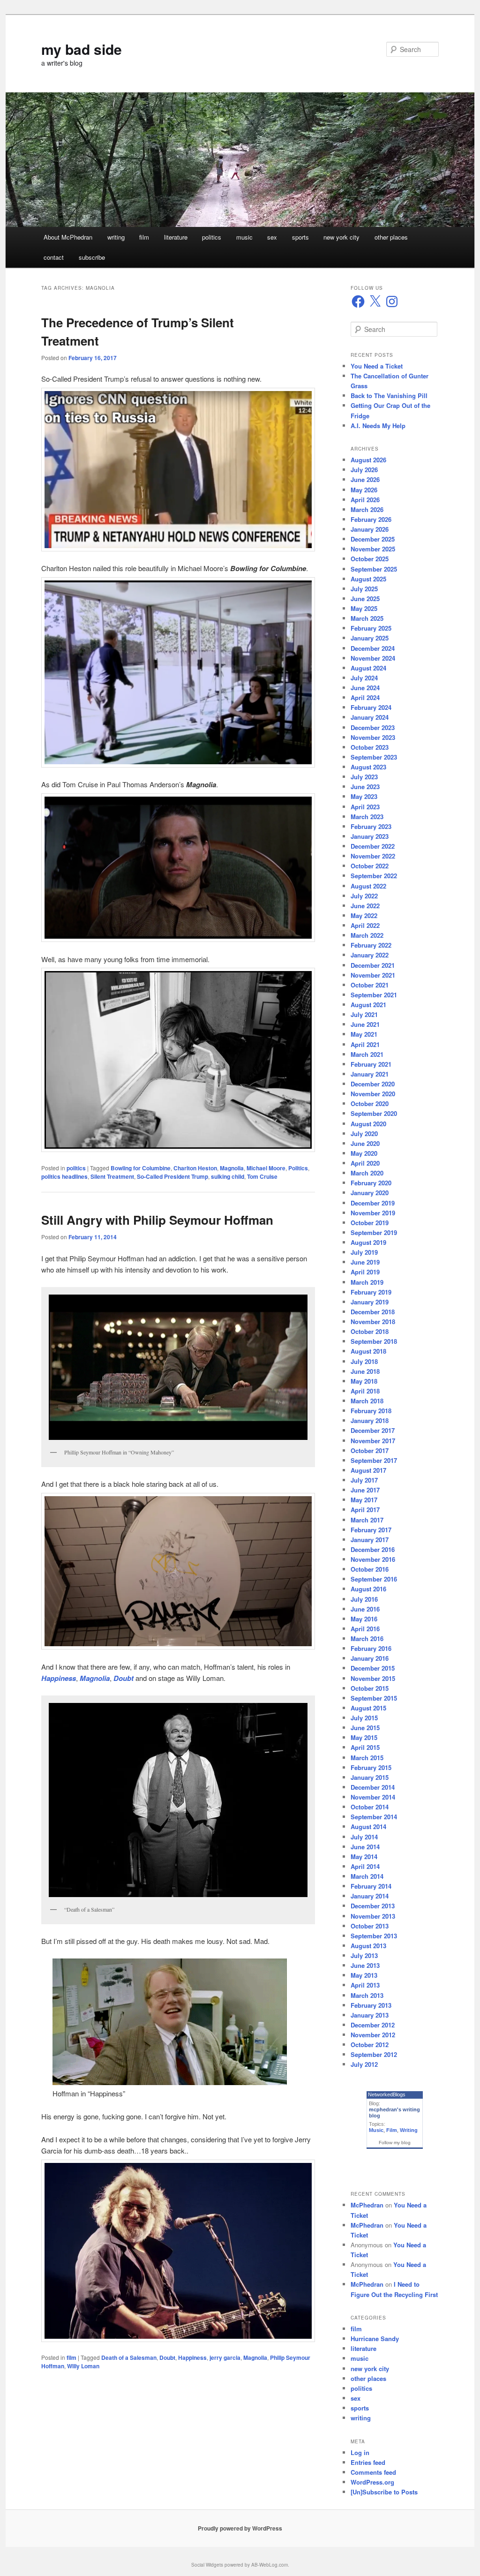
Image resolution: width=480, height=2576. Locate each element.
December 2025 (373, 539)
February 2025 (371, 628)
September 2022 (374, 876)
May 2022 (364, 915)
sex (272, 237)
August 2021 (368, 1005)
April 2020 (365, 1163)
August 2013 (368, 1946)
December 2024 (373, 648)
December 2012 (373, 2025)
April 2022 (365, 925)
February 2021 (371, 1064)
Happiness (192, 2358)
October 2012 (370, 2045)
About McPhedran (68, 237)
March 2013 (367, 1995)
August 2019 (368, 1242)
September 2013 (374, 1936)
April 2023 (365, 807)
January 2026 (370, 529)
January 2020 (370, 1193)
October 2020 (370, 1103)
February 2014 (371, 1886)
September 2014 (374, 1817)
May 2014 (364, 1857)
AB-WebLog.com (270, 2565)
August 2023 (368, 767)
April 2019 (365, 1272)
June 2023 (365, 787)
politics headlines (64, 1176)
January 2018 (370, 1420)
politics (212, 237)
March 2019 (367, 1282)
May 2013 (364, 1975)
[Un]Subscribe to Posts (384, 2492)
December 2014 (373, 1787)
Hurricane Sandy (375, 2339)
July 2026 (364, 470)
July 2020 (364, 1134)
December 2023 (373, 727)
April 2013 (365, 1985)
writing (116, 237)
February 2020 (371, 1183)
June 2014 (365, 1847)
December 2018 (373, 1312)
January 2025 (370, 638)
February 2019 (371, 1292)
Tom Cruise (262, 1176)
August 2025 (368, 579)
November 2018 (373, 1322)
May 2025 (364, 608)
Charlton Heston (195, 1168)
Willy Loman (83, 2366)
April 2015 (365, 1747)
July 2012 (364, 2064)
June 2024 (365, 688)
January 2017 (370, 1540)
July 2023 (364, 777)
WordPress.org (372, 2482)
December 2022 (373, 846)
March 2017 (367, 1520)
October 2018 (370, 1331)
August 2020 (368, 1124)
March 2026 (367, 509)
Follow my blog (395, 2143)
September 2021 (374, 995)
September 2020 (374, 1113)
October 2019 (370, 1223)
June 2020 (365, 1143)
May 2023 (364, 796)
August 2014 (368, 1827)
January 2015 (370, 1777)
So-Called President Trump (172, 1176)
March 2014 (367, 1876)
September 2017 (374, 1460)
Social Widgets (207, 2565)
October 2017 (370, 1450)
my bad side (82, 49)
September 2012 (374, 2054)
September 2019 (374, 1232)
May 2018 (364, 1381)
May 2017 (364, 1500)
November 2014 (373, 1797)
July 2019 (364, 1252)
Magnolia (232, 1168)
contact (54, 257)
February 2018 (371, 1411)
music (244, 237)
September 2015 (374, 1698)
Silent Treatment (112, 1176)
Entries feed (368, 2462)
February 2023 (371, 826)
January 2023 (370, 836)
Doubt (167, 2358)
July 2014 (364, 1837)
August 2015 (368, 1708)
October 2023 (370, 747)
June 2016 (365, 1609)
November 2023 (373, 737)
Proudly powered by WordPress (240, 2528)
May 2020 (364, 1153)
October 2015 (370, 1688)
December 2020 (373, 1084)
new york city (341, 237)
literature (176, 237)
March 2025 (367, 618)
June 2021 (365, 1024)
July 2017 (364, 1480)
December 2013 (373, 1906)
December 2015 (373, 1668)
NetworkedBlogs (387, 2094)
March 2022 (367, 935)
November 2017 (373, 1441)
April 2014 (365, 1866)
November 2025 (373, 549)
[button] (178, 470)
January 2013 (370, 2015)
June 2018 (365, 1371)
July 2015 (364, 1718)
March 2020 (367, 1173)
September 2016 (374, 1579)
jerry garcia (225, 2358)
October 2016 (370, 1569)
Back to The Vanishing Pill (389, 395)
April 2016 (365, 1629)
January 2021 (370, 1074)
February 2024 (371, 707)
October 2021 (370, 985)
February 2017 (371, 1530)
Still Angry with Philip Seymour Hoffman (157, 1220)
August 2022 (368, 886)
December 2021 (373, 965)
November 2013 (373, 1916)
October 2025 (370, 559)
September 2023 (374, 757)
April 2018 (365, 1391)
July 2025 (364, 589)
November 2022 (373, 856)
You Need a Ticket (377, 366)
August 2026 (368, 460)
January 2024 (370, 717)
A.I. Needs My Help (378, 426)
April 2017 (365, 1510)
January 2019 (370, 1302)
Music (376, 2130)
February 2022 (371, 945)
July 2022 (364, 896)
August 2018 (368, 1351)
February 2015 (371, 1767)
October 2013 (370, 1926)
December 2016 (373, 1549)
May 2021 (364, 1034)
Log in (360, 2452)
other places (391, 237)
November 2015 (373, 1678)
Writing (409, 2130)
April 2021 (365, 1044)
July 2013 (364, 1955)
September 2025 (374, 569)
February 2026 (371, 519)
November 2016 (373, 1559)
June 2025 (365, 599)
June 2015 (365, 1728)
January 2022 (370, 955)
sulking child (228, 1176)
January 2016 (370, 1658)
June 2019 (365, 1262)
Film (392, 2130)
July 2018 (364, 1361)
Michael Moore (266, 1168)
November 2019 (373, 1213)
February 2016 (371, 1648)
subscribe (92, 257)
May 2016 (364, 1619)
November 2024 (373, 658)
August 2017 (368, 1470)
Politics (298, 1168)
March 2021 (367, 1054)
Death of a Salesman (129, 2358)
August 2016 (368, 1589)
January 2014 (370, 1896)
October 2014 (370, 1807)
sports (300, 237)
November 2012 (373, 2035)
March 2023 (367, 817)
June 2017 (365, 1490)
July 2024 (364, 678)
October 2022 (370, 866)
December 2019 (373, 1203)
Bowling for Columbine (141, 1168)
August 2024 (368, 668)
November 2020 (373, 1094)
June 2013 (365, 1965)
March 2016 (367, 1638)
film (144, 237)
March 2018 (367, 1401)
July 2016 (364, 1599)
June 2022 (365, 906)
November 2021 (373, 975)
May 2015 (364, 1737)
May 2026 (364, 490)
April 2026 (365, 500)
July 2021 (364, 1014)
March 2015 (367, 1758)
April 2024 (365, 697)
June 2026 (365, 479)
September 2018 (374, 1341)
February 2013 (371, 2005)
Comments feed (373, 2472)
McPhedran (367, 2205)
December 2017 (373, 1430)
